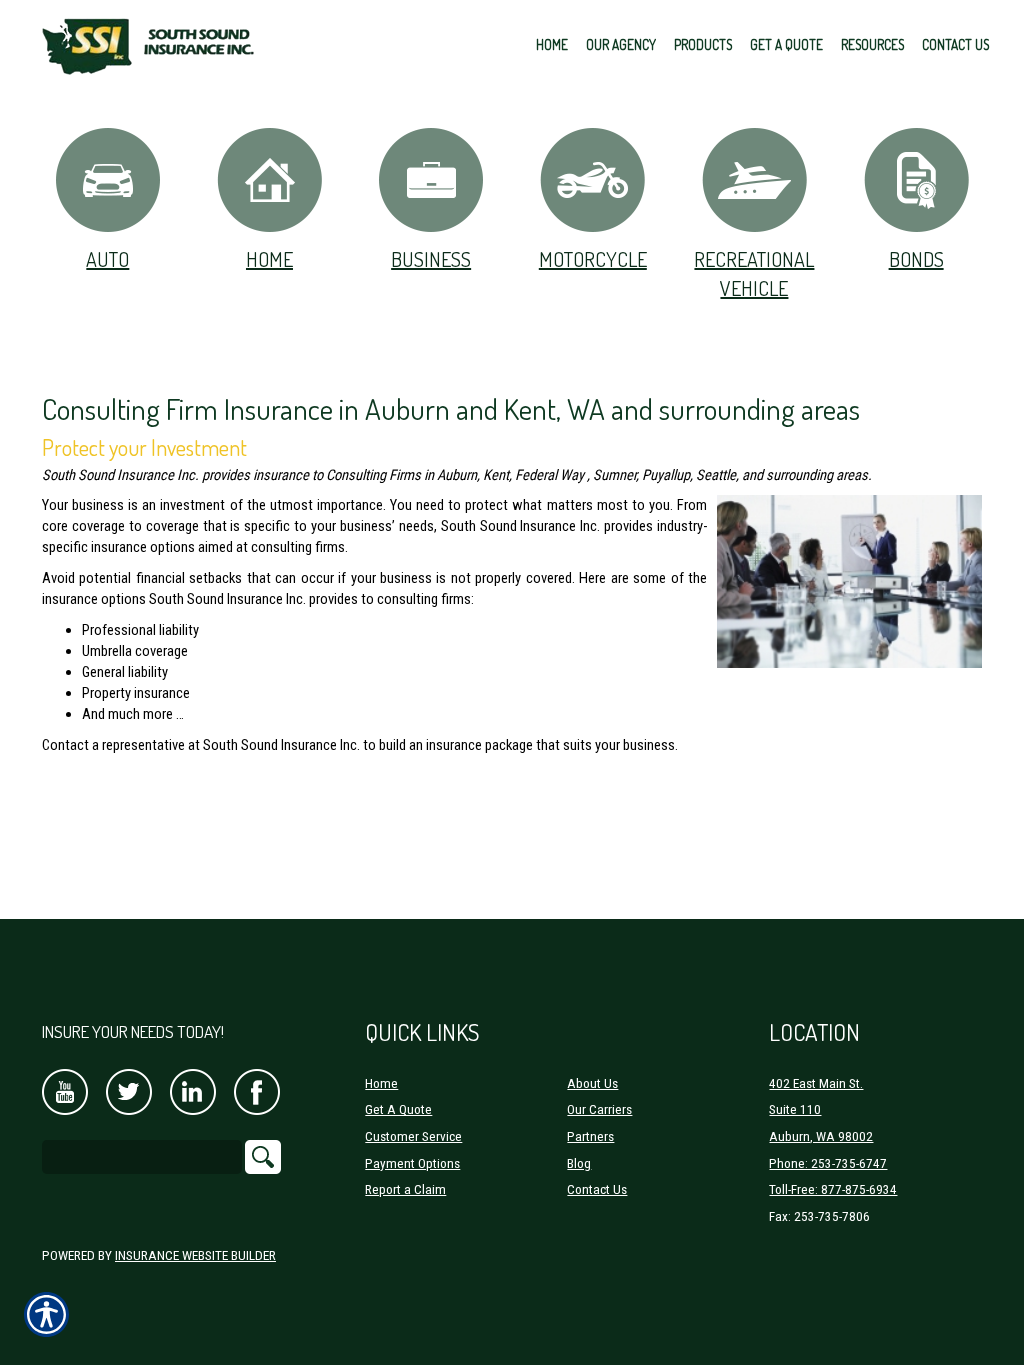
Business (431, 259)
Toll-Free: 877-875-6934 (833, 1189)
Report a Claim (405, 1189)
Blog (579, 1163)
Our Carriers (599, 1109)
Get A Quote (398, 1109)
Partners (590, 1136)
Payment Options (412, 1163)
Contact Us (597, 1189)
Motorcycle (593, 259)
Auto (107, 259)
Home (269, 259)
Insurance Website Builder (195, 1255)
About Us (592, 1083)
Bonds (916, 259)
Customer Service (413, 1136)
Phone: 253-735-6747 (828, 1163)
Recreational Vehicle (754, 273)
